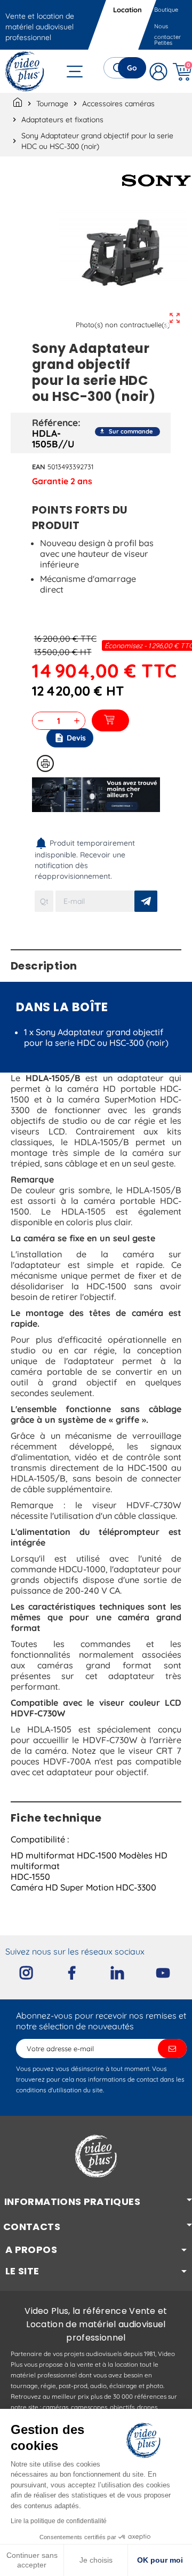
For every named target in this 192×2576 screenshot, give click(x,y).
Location (128, 10)
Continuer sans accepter (32, 2560)
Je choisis (96, 2560)
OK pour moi (160, 2560)
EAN (39, 467)
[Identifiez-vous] (159, 71)
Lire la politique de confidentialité (59, 2521)
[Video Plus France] (25, 71)
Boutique (166, 10)
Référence (55, 422)
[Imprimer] (45, 763)
